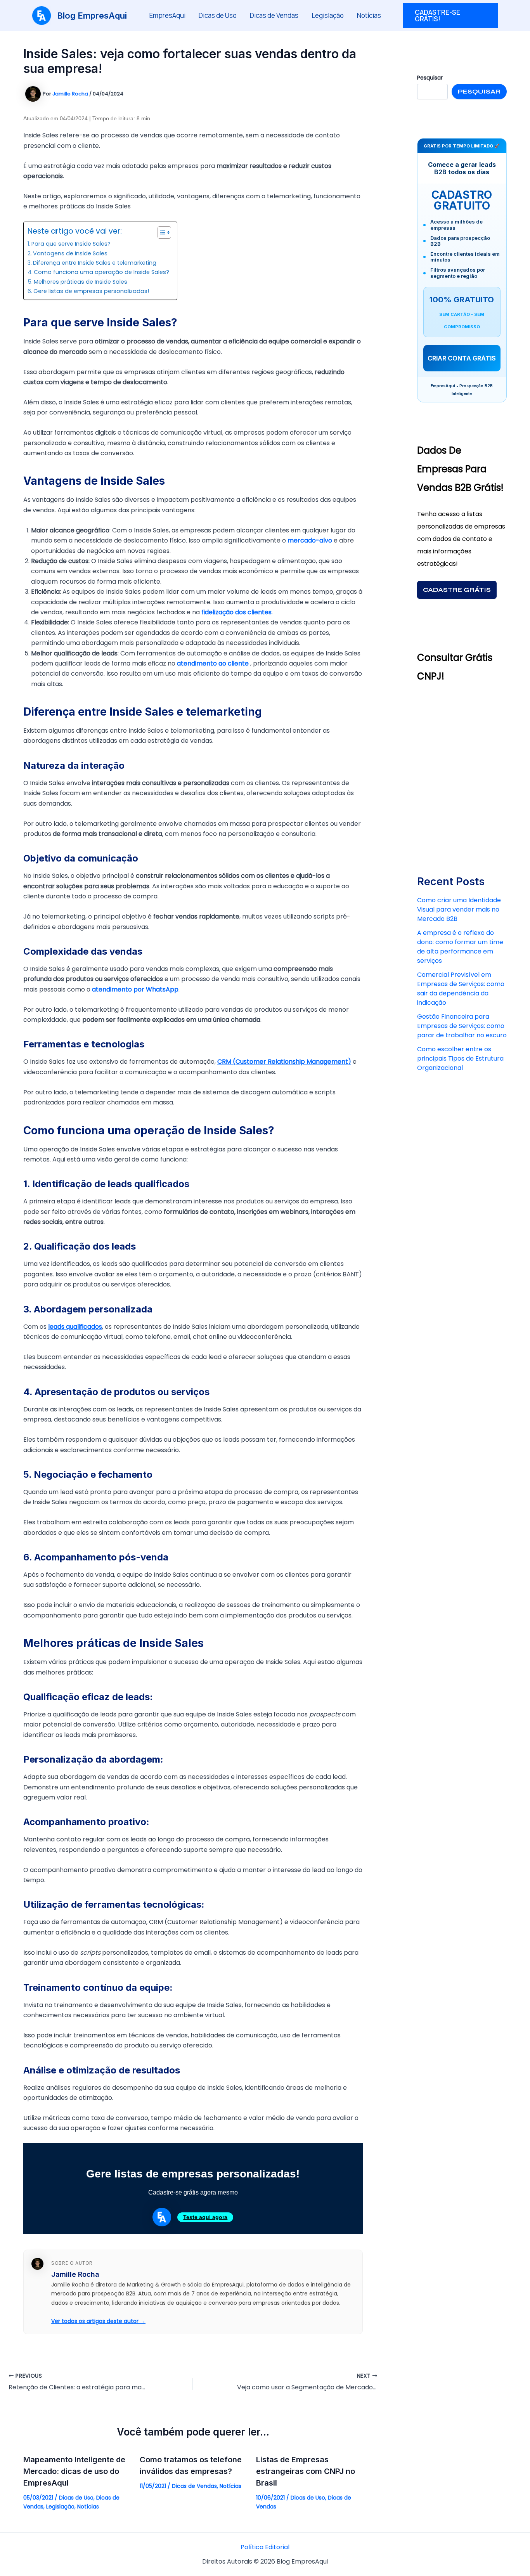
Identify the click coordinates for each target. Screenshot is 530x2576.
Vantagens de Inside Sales (70, 253)
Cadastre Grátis (457, 590)
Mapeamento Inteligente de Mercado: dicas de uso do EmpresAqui (74, 2471)
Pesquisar (479, 91)
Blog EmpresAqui (92, 16)
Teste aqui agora (205, 2217)
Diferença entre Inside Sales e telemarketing (95, 263)
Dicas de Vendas (274, 15)
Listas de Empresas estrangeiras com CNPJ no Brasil (306, 2471)
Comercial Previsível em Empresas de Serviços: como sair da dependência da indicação (461, 989)
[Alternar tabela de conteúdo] (160, 232)
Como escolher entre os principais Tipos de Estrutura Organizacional (460, 1058)
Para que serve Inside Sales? (71, 244)
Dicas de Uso (218, 15)
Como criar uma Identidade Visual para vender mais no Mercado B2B (459, 909)
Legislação (328, 15)
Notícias (369, 15)
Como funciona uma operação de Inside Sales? (101, 272)
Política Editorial (265, 2547)
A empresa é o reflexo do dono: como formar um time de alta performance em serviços (460, 947)
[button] (451, 16)
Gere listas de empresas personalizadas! (91, 291)
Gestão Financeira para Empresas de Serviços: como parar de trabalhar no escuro (462, 1026)
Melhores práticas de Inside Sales (81, 282)
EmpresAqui (167, 15)
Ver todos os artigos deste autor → (98, 2321)
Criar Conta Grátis (462, 358)
